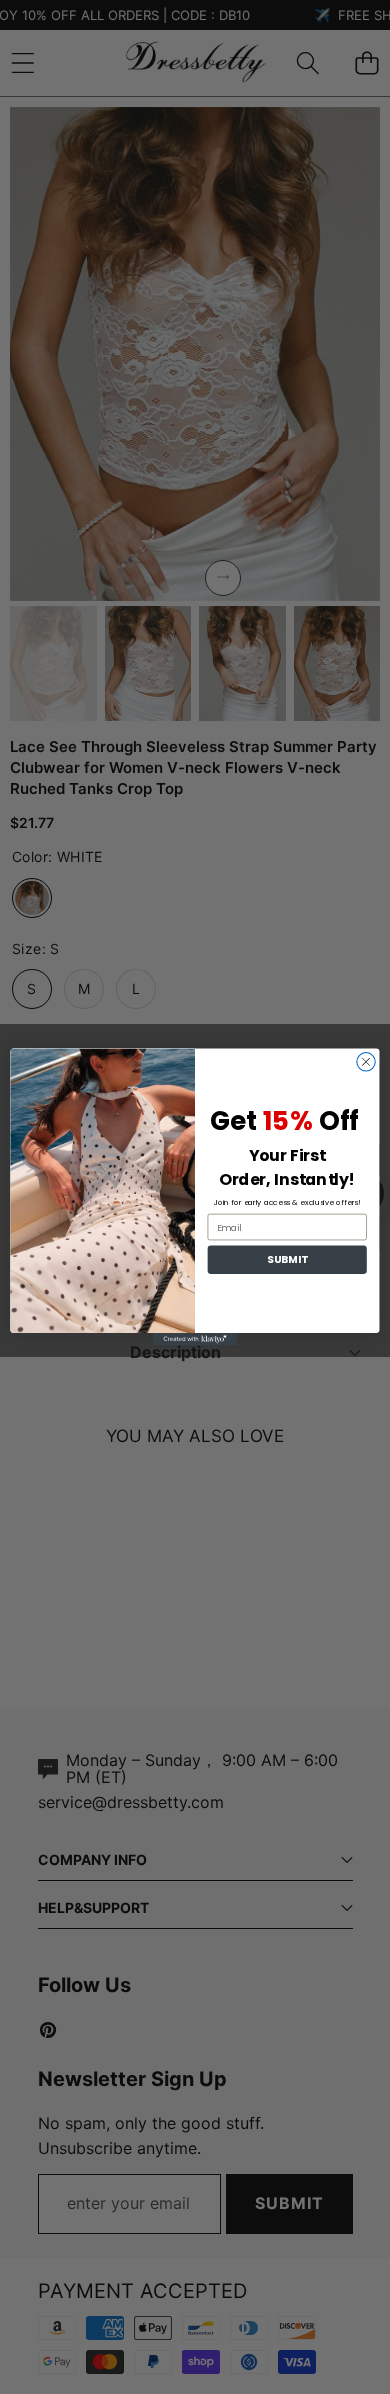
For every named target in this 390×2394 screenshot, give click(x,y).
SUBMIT (287, 1259)
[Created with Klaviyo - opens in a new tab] (195, 1339)
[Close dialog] (366, 1062)
